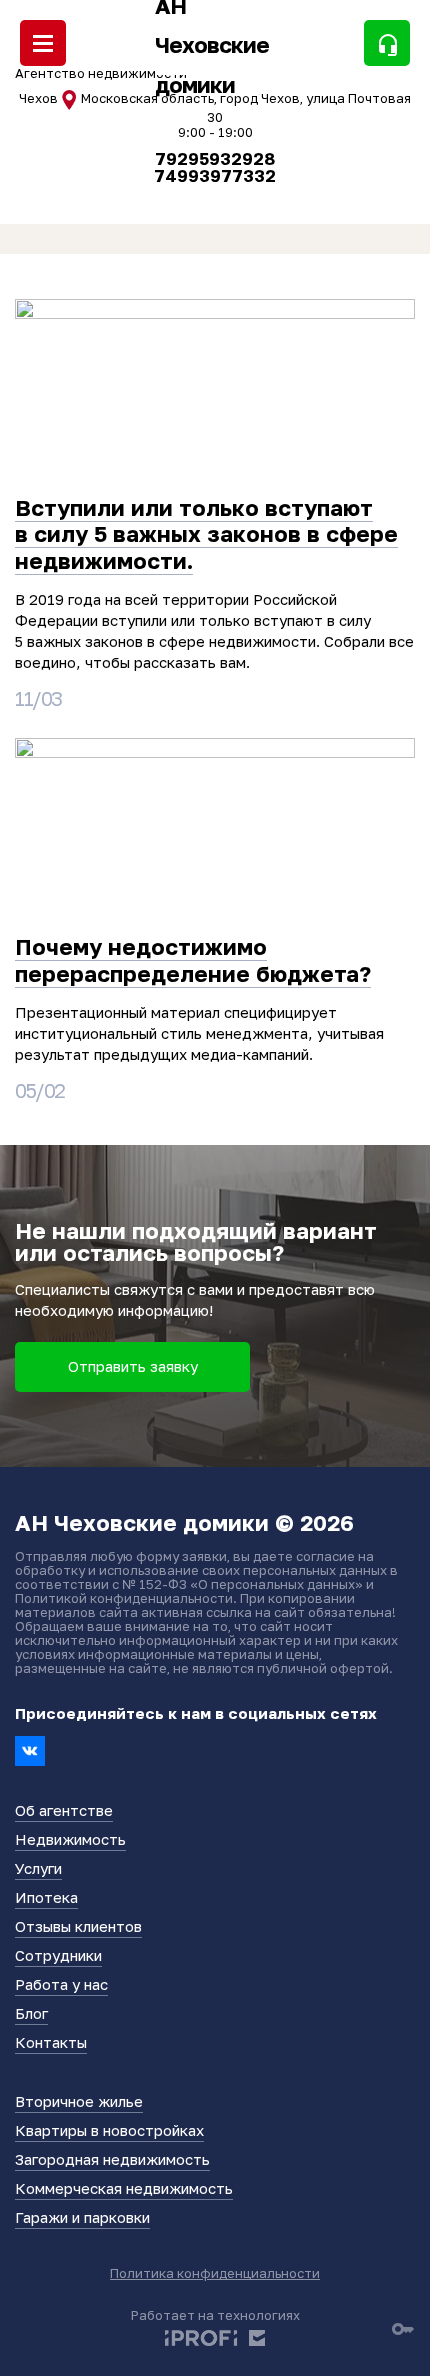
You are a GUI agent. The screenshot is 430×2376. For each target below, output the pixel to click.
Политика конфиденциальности (215, 2273)
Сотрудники (58, 1955)
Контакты (51, 2042)
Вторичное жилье (79, 2101)
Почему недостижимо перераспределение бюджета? (193, 959)
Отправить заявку (133, 1366)
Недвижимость (70, 1839)
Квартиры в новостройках (109, 2130)
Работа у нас (61, 1984)
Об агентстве (64, 1810)
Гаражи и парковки (82, 2217)
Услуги (38, 1868)
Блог (31, 2013)
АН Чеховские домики (212, 45)
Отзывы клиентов (78, 1926)
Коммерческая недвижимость (124, 2188)
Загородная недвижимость (112, 2159)
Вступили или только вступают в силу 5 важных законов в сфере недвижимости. (206, 534)
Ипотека (46, 1897)
